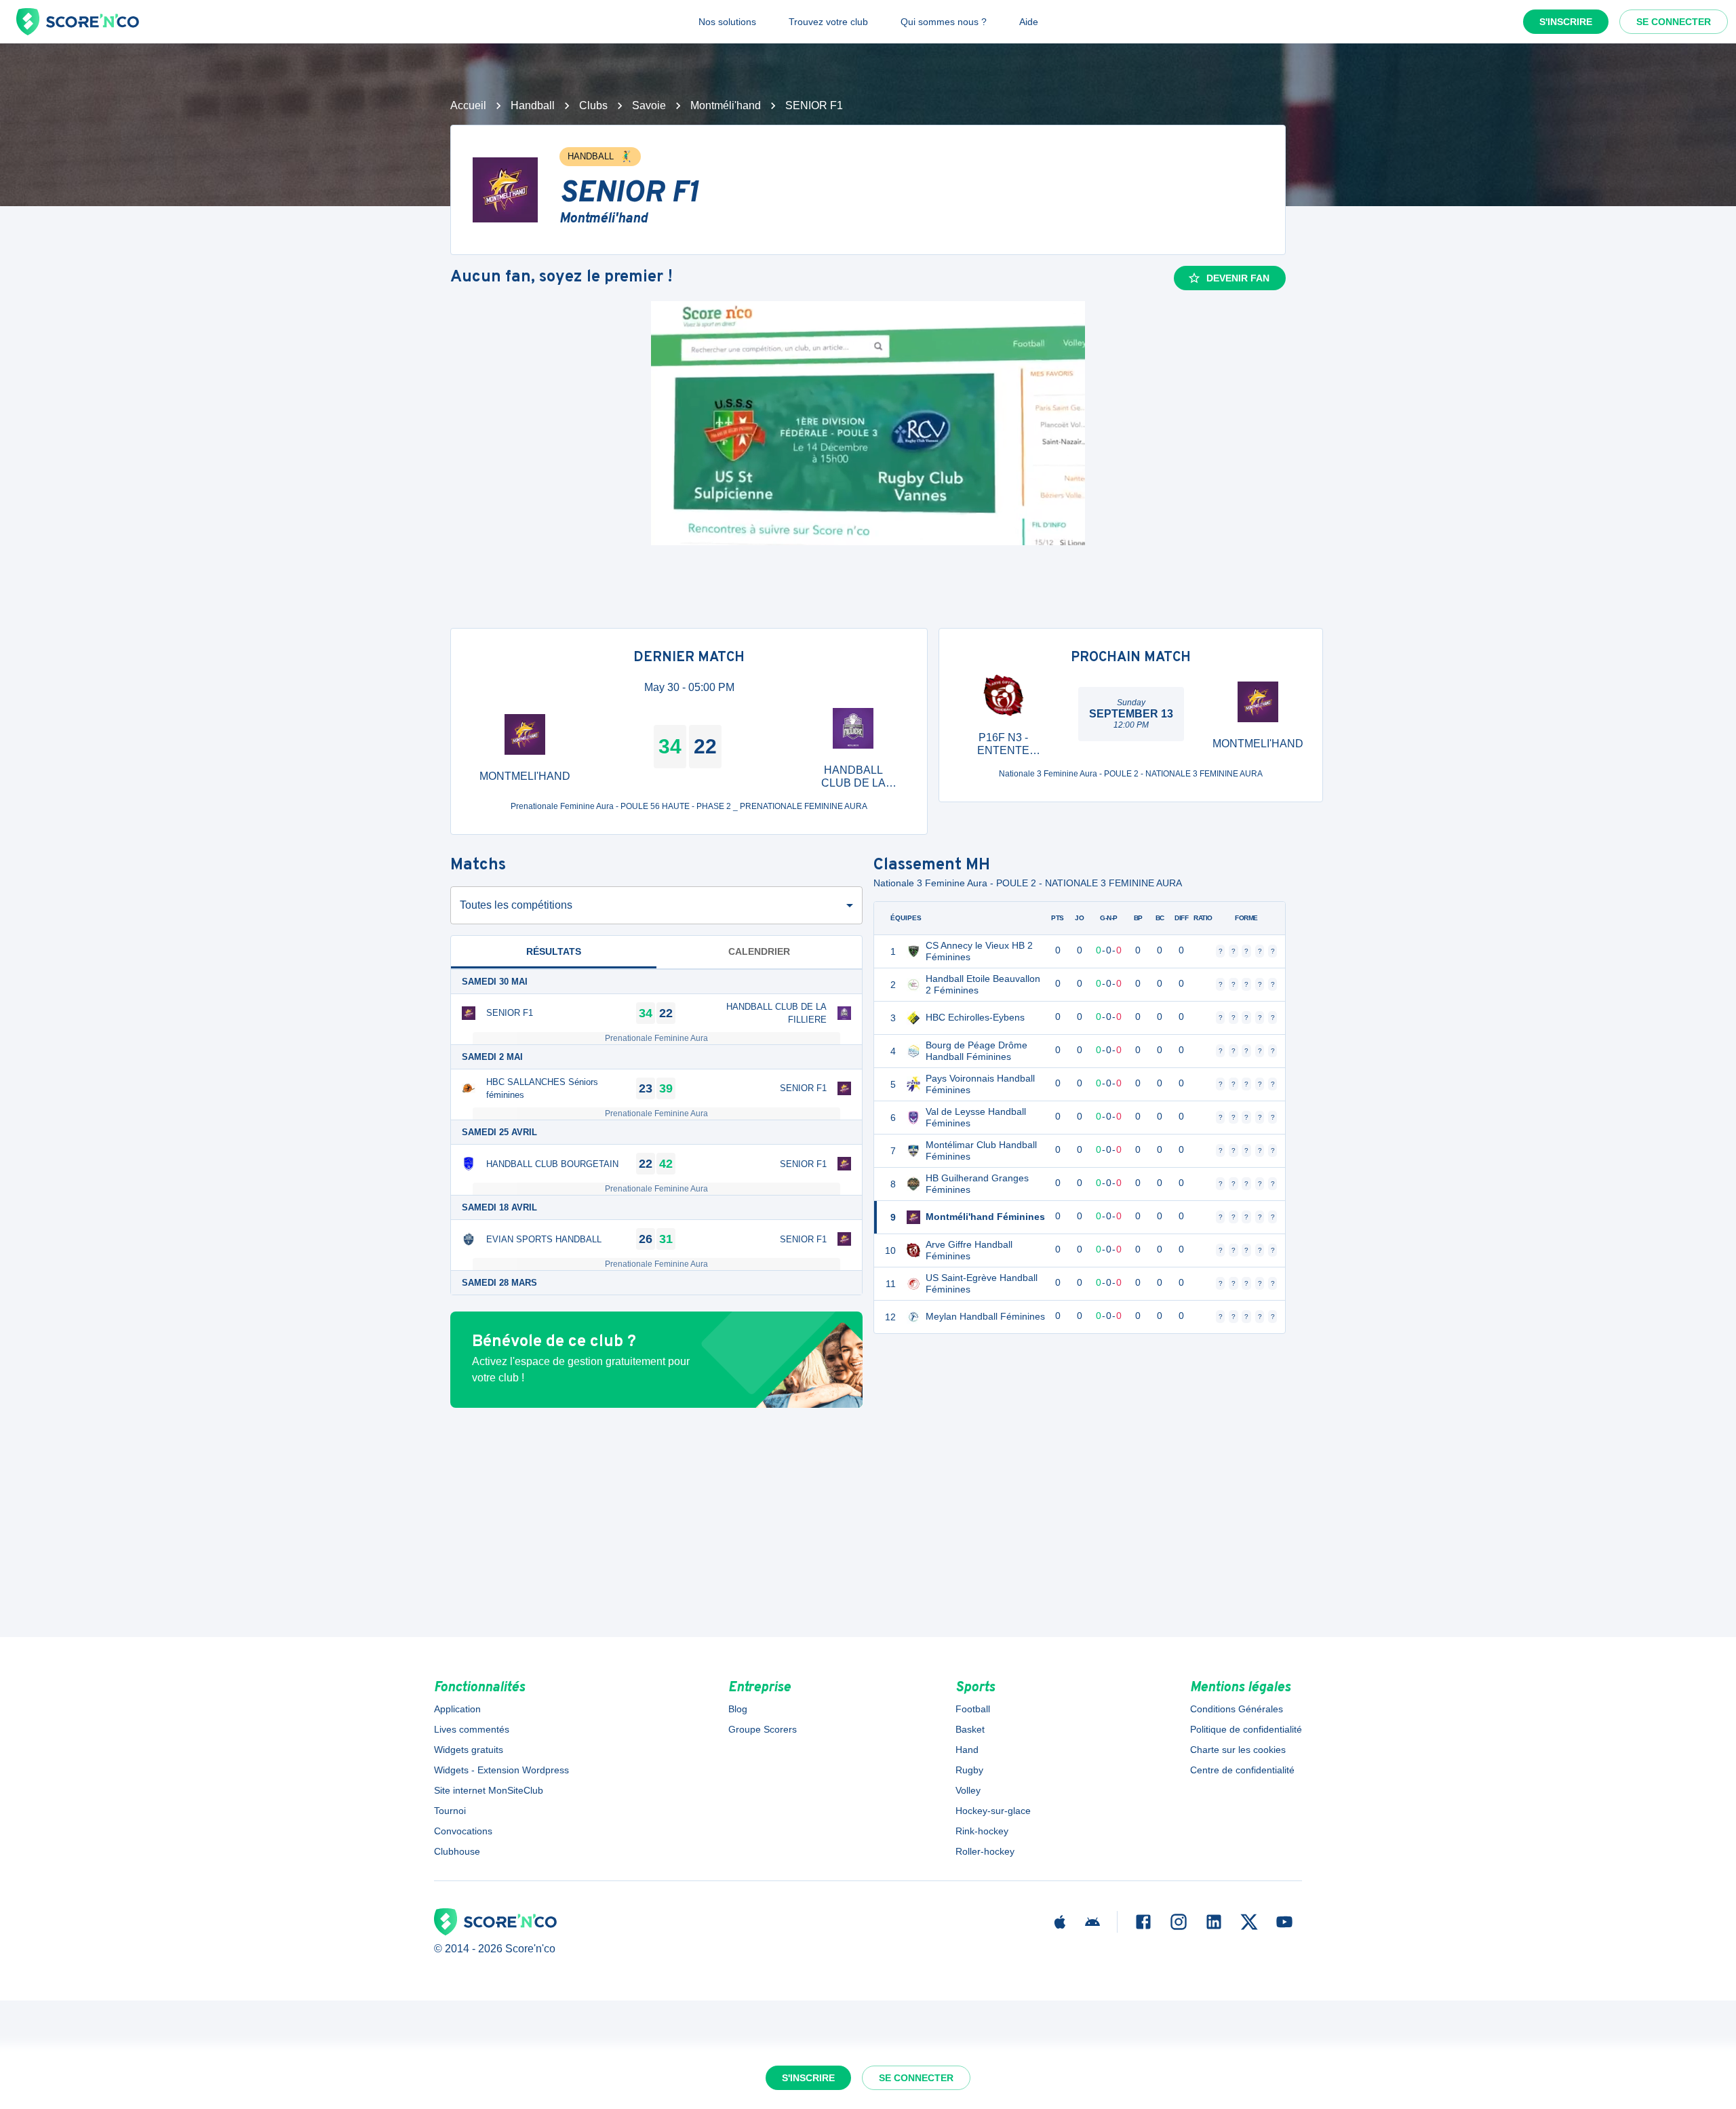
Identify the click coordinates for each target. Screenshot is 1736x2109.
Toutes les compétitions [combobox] (516, 905)
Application (457, 1709)
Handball (533, 105)
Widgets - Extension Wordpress (501, 1770)
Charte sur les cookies (1238, 1750)
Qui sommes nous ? (944, 22)
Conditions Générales (1237, 1709)
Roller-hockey (985, 1851)
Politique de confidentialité (1246, 1729)
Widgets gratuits (469, 1750)
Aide (1029, 22)
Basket (970, 1729)
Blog (738, 1709)
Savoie (649, 105)
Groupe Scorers (763, 1729)
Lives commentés (472, 1729)
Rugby (969, 1770)
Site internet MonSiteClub (489, 1790)
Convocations (463, 1831)
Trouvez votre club (828, 22)
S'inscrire (1566, 22)
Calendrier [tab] (759, 951)
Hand (967, 1750)
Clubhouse (457, 1851)
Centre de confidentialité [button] (1242, 1770)
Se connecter (1674, 22)
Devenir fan (1238, 278)
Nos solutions (727, 22)
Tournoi (450, 1811)
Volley (968, 1790)
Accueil (468, 105)
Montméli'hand (726, 105)
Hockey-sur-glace (993, 1811)
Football (973, 1709)
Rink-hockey (982, 1831)
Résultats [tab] (554, 951)
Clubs (593, 105)
